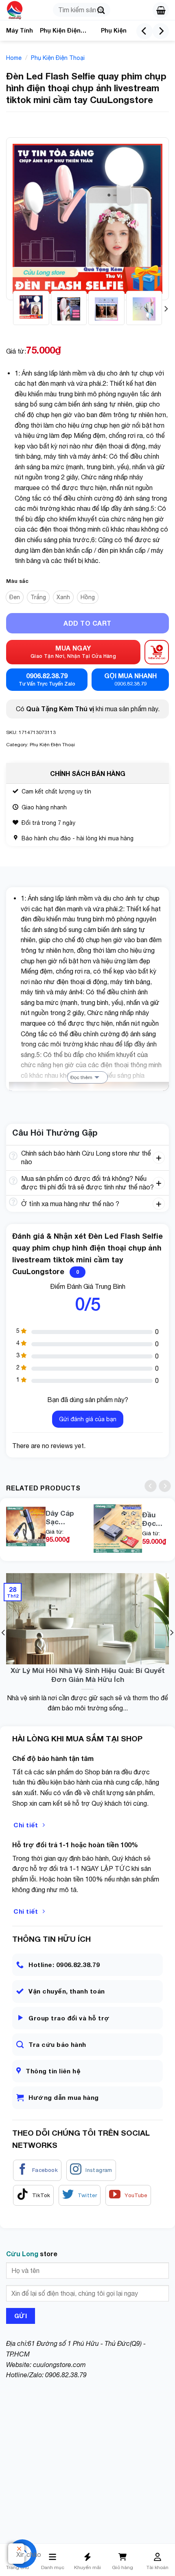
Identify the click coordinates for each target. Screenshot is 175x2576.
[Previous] (144, 31)
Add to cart (87, 623)
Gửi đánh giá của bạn (88, 1419)
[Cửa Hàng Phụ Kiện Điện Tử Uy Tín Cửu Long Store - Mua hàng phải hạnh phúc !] (26, 10)
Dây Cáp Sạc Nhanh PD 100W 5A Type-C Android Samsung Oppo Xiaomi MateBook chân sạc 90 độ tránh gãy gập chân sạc (63, 1517)
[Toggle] (13, 1156)
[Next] (161, 31)
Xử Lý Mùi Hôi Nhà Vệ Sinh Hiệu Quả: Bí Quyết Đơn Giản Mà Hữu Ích (88, 1675)
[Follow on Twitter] (80, 2196)
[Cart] (161, 10)
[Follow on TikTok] (34, 2196)
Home (14, 58)
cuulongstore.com (59, 2365)
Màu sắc (17, 581)
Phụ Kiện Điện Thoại (60, 32)
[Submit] (101, 10)
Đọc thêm (81, 1077)
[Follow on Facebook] (37, 2170)
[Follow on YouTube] (128, 2196)
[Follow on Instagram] (91, 2170)
